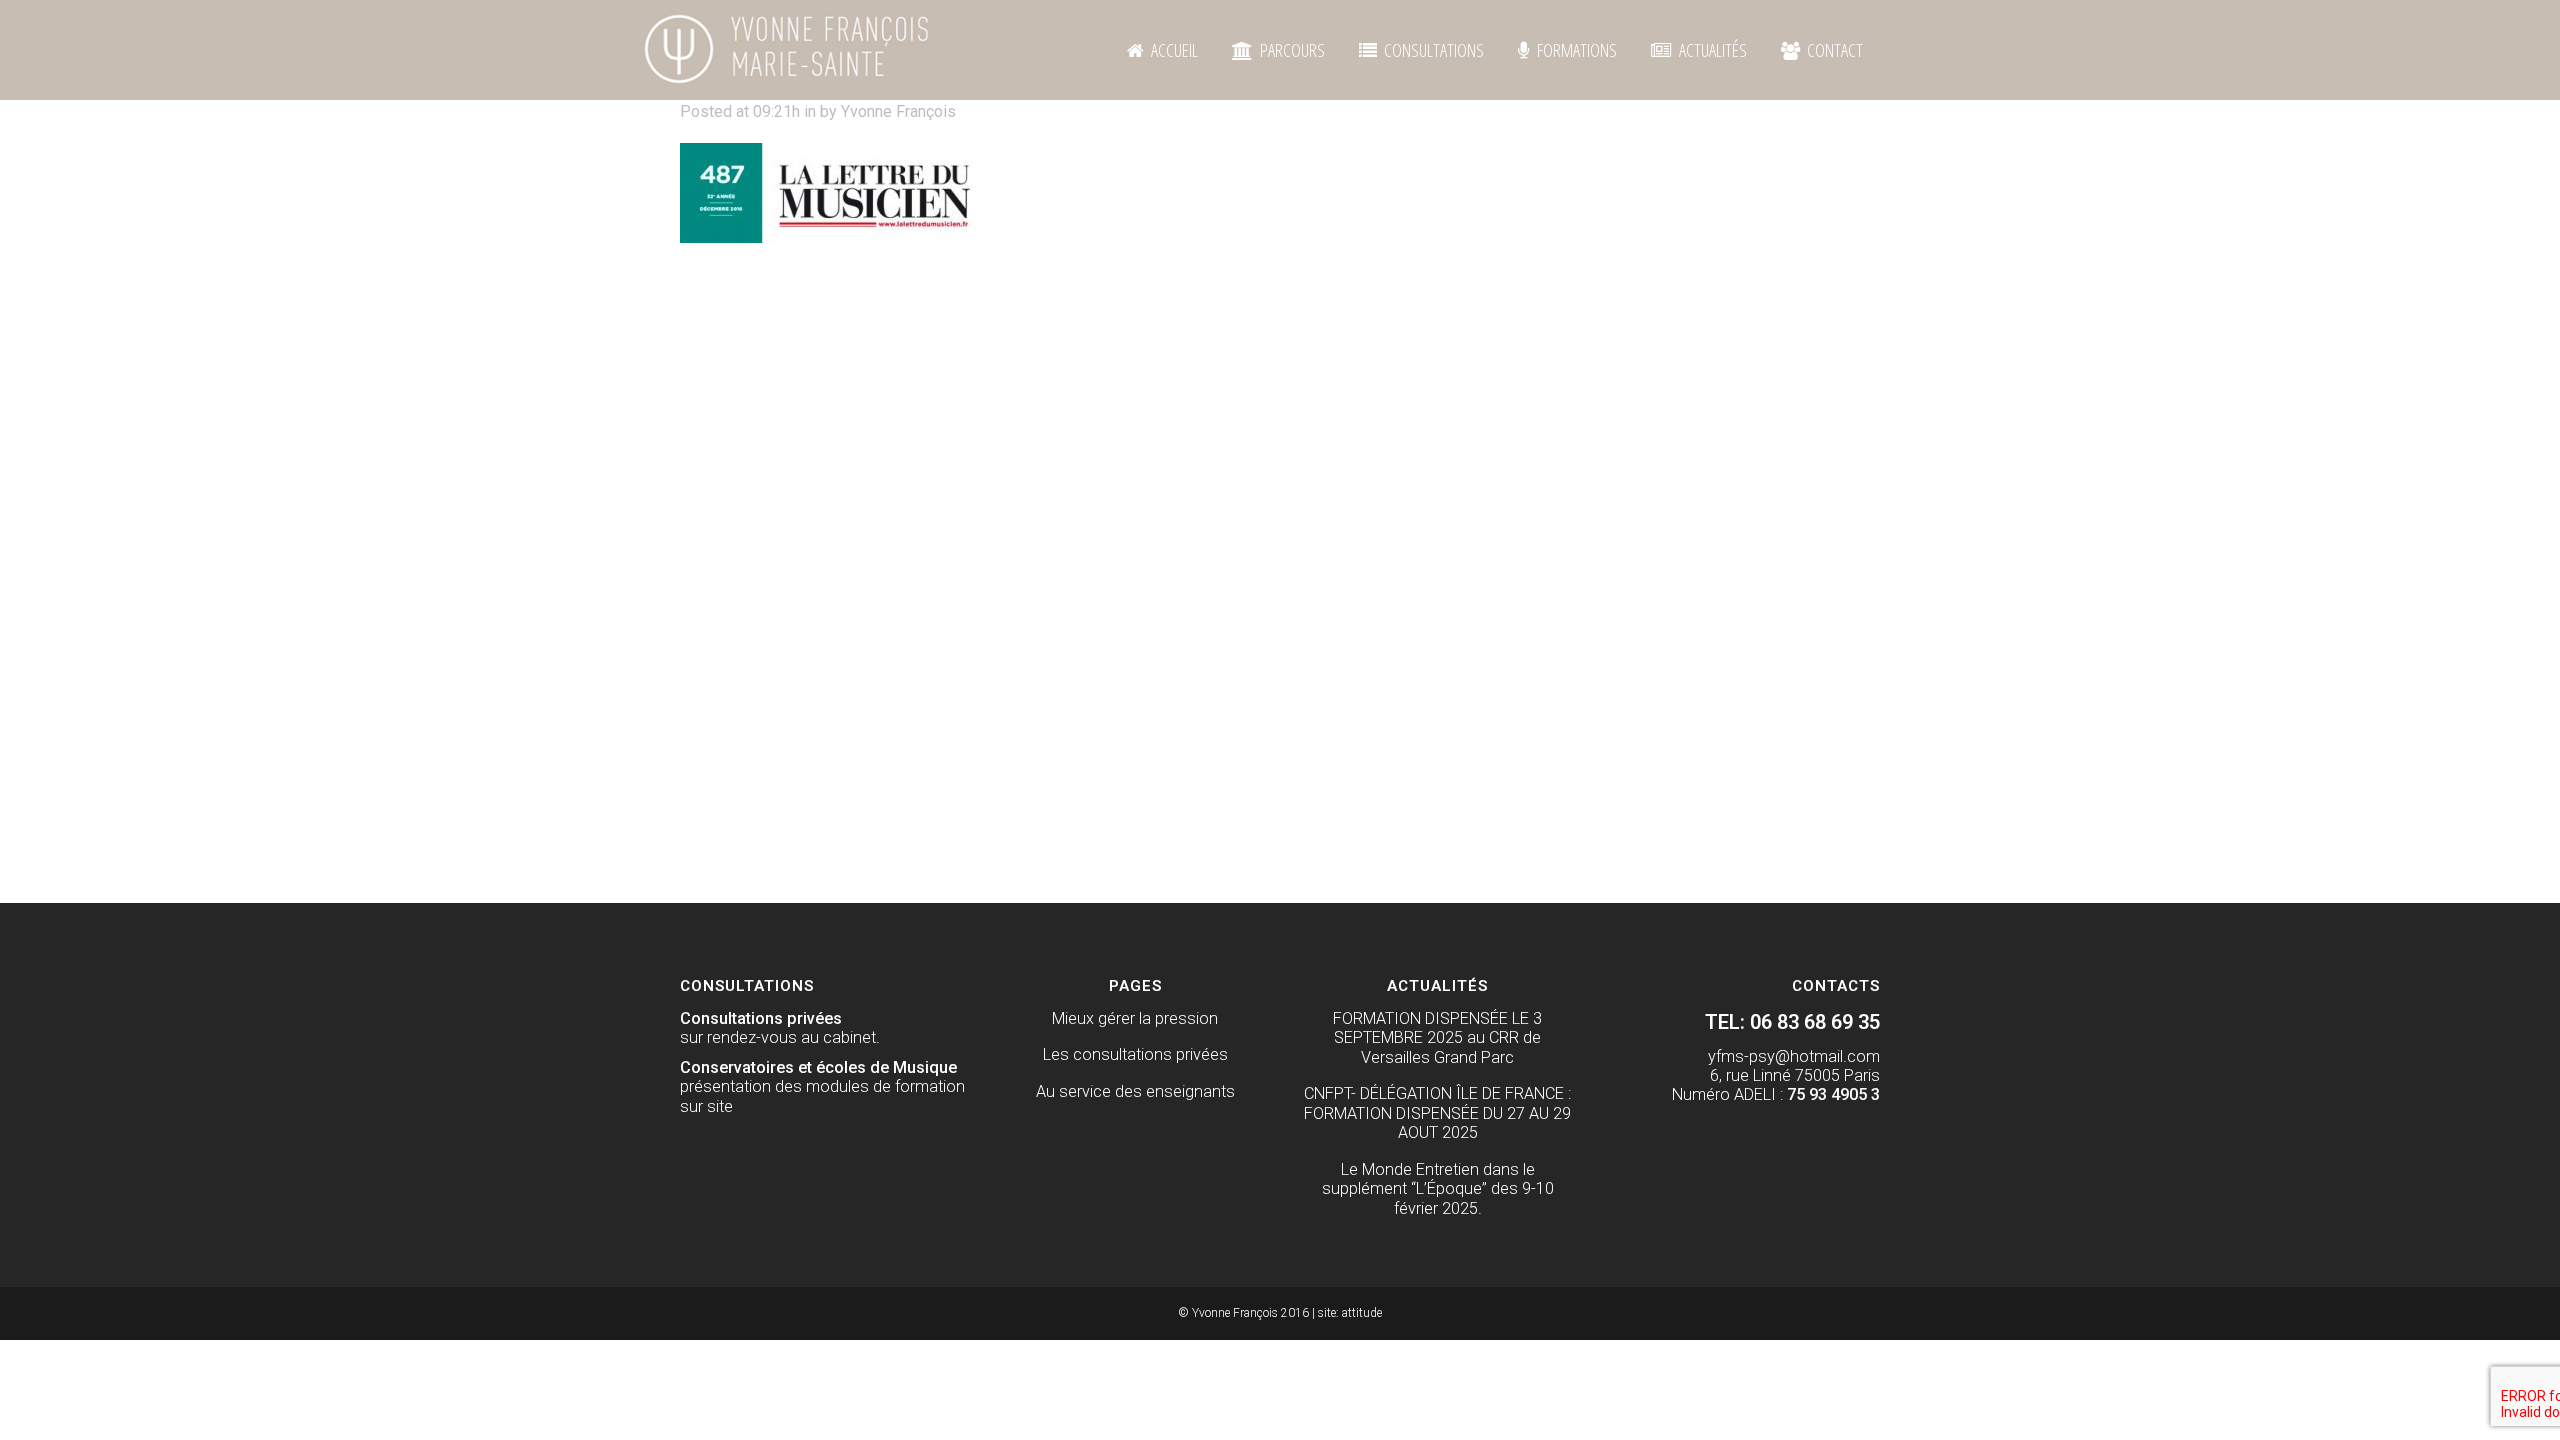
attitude (1362, 1313)
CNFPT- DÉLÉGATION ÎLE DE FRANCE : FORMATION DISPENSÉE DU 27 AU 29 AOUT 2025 (1437, 1113)
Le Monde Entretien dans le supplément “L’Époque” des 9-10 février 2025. (1438, 1189)
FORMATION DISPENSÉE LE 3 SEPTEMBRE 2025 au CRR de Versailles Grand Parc (1437, 1038)
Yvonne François (898, 111)
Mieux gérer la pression (1135, 1018)
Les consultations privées (1135, 1054)
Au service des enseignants (1135, 1091)
